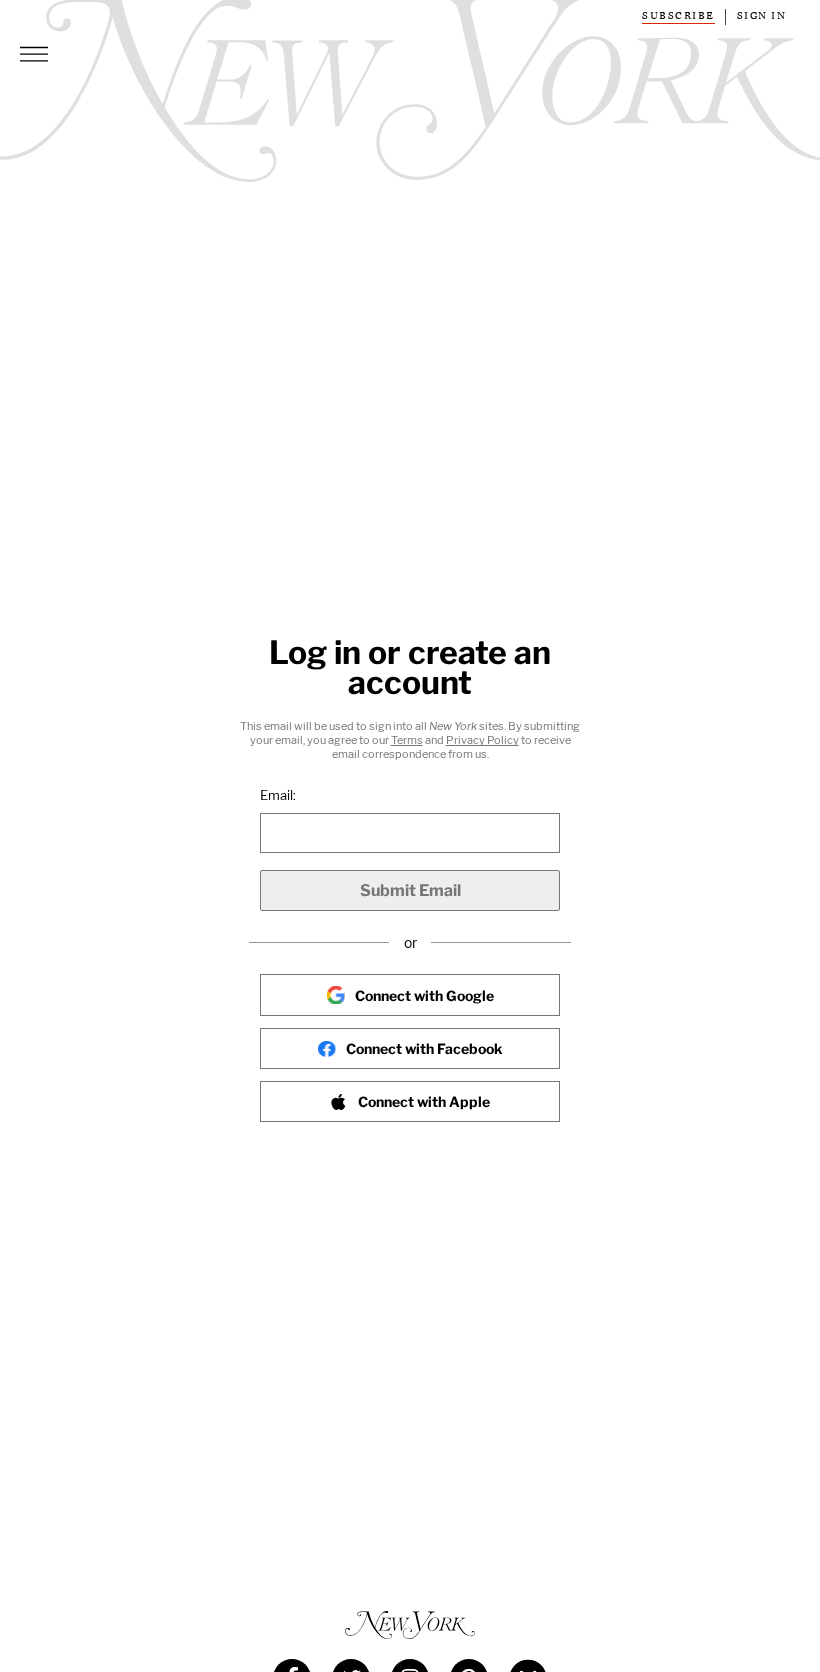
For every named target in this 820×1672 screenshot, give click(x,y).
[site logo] (410, 1625)
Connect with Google (424, 995)
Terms (407, 740)
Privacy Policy (482, 740)
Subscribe (678, 16)
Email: (278, 795)
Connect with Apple (424, 1101)
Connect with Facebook (424, 1048)
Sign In (762, 16)
